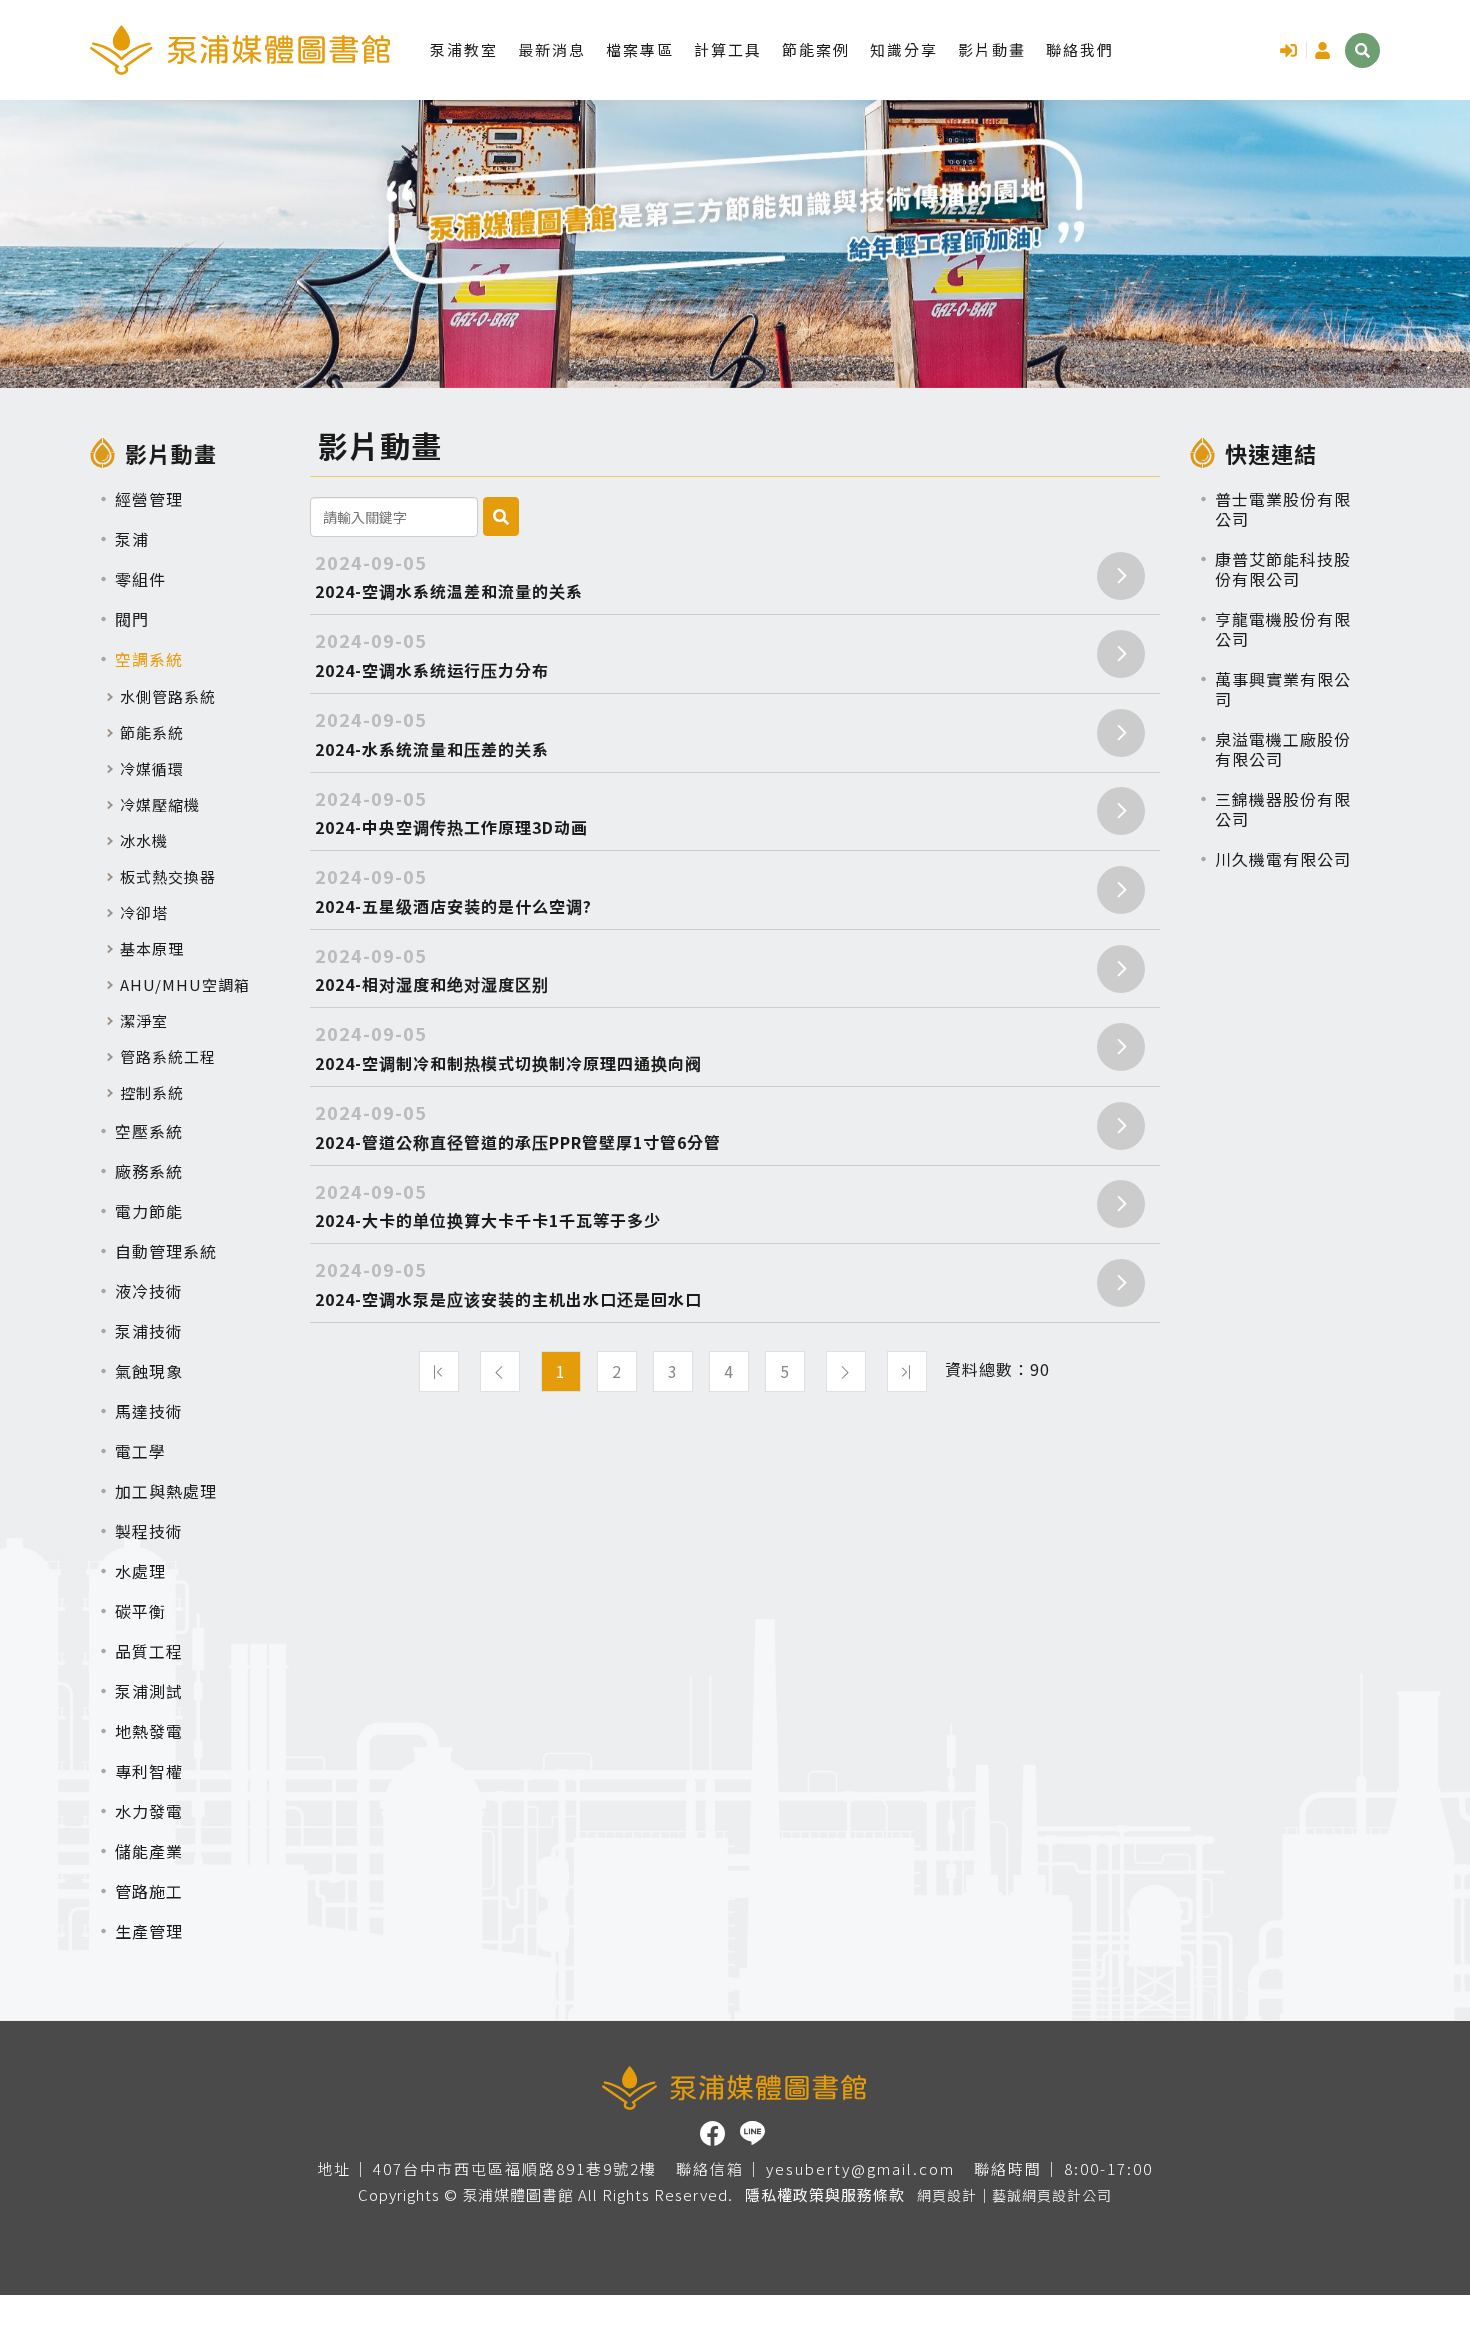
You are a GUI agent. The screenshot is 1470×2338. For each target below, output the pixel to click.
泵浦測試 (149, 1691)
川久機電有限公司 (1283, 859)
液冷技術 (149, 1291)
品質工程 (149, 1651)
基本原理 (152, 948)
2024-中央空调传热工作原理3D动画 (451, 812)
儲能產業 (149, 1851)
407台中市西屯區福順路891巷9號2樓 (515, 2169)
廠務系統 (149, 1171)
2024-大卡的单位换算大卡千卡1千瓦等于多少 (488, 1205)
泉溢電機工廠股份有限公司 (1283, 749)
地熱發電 (149, 1731)
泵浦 (132, 539)
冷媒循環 (152, 768)
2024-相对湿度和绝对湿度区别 (432, 969)
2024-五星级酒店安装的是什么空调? (453, 890)
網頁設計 (947, 2195)
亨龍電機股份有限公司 (1283, 629)
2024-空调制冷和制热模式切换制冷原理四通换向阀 (508, 1047)
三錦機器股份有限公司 (1283, 809)
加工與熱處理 (166, 1491)
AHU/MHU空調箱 (185, 984)
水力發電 (149, 1811)
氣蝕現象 (149, 1371)
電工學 (140, 1451)
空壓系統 (149, 1131)
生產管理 (149, 1931)
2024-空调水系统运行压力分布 (432, 654)
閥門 (132, 619)
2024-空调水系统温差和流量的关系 (449, 576)
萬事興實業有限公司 (1283, 689)
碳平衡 (140, 1611)
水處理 (140, 1571)
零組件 (140, 579)
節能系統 (152, 732)
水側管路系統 (168, 696)
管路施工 (149, 1891)
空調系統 (149, 659)
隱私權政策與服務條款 (825, 2194)
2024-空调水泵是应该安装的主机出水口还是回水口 (508, 1283)
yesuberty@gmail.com (860, 2169)
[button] (1362, 50)
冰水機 (144, 840)
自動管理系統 (166, 1251)
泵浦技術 (149, 1331)
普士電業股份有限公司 (1283, 509)
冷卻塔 (144, 912)
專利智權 (149, 1771)
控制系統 (152, 1092)
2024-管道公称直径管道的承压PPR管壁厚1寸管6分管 (518, 1126)
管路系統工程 (168, 1056)
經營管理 (149, 499)
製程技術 (149, 1531)
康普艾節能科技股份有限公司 (1283, 569)
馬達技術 (149, 1411)
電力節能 (149, 1211)
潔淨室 (144, 1020)
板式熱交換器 (168, 876)
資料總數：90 (997, 1369)
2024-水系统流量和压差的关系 (432, 733)
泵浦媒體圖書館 (240, 50)
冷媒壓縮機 (160, 804)
